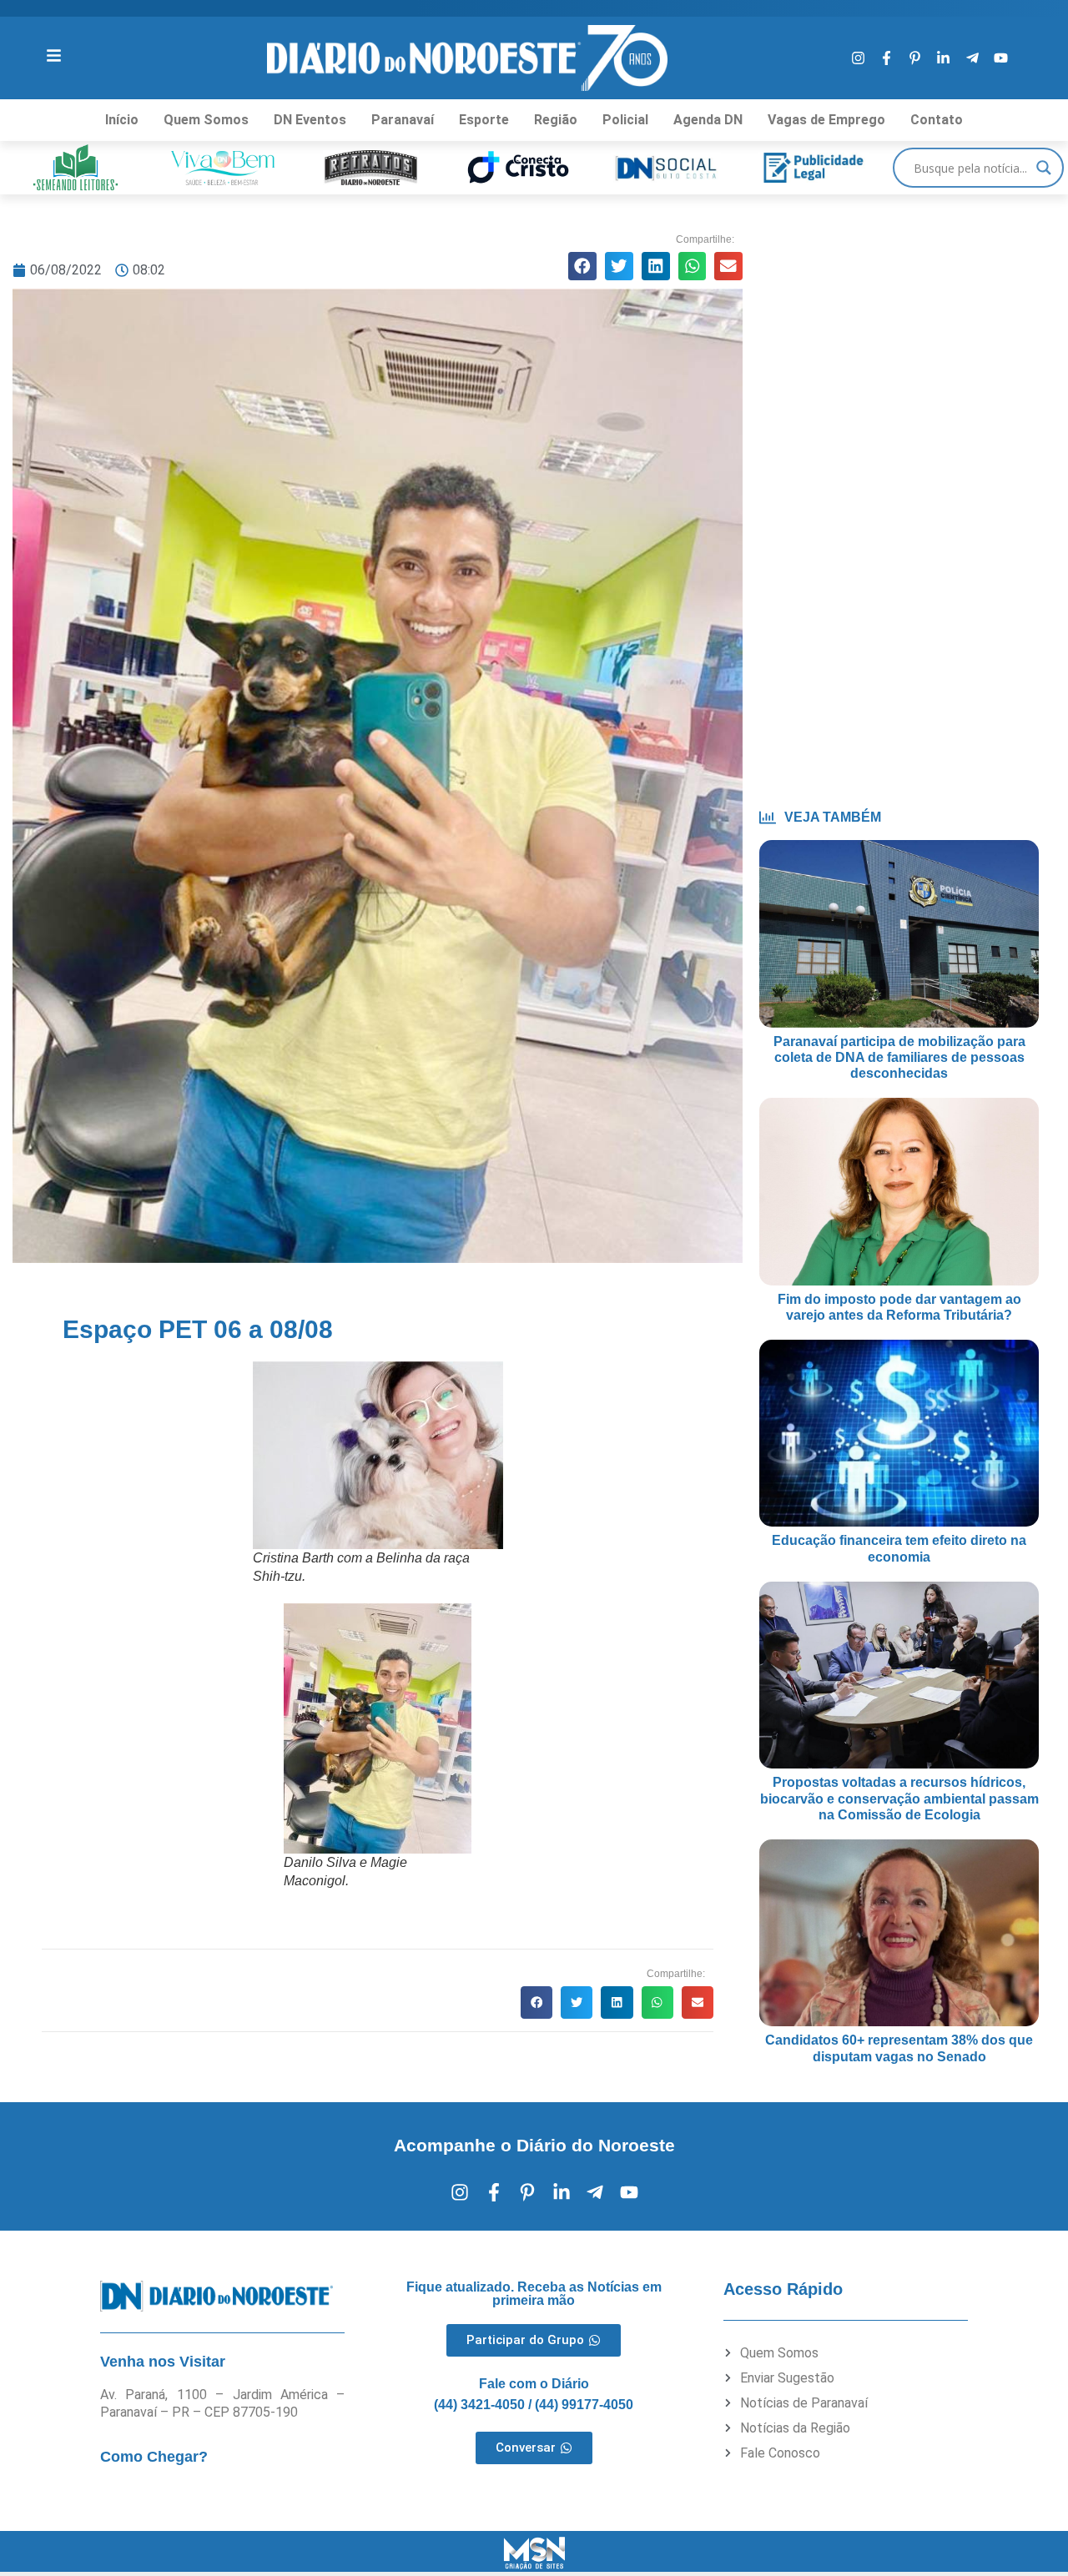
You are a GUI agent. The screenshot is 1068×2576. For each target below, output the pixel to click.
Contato (937, 120)
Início (122, 120)
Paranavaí (403, 120)
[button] (582, 266)
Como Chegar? (154, 2457)
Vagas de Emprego (826, 120)
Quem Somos (206, 120)
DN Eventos (310, 120)
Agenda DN (708, 120)
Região (556, 120)
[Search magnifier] (1044, 168)
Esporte (484, 120)
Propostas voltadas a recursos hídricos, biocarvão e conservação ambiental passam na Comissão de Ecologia (899, 1798)
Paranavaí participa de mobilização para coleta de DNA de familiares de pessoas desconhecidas (899, 1057)
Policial (625, 120)
